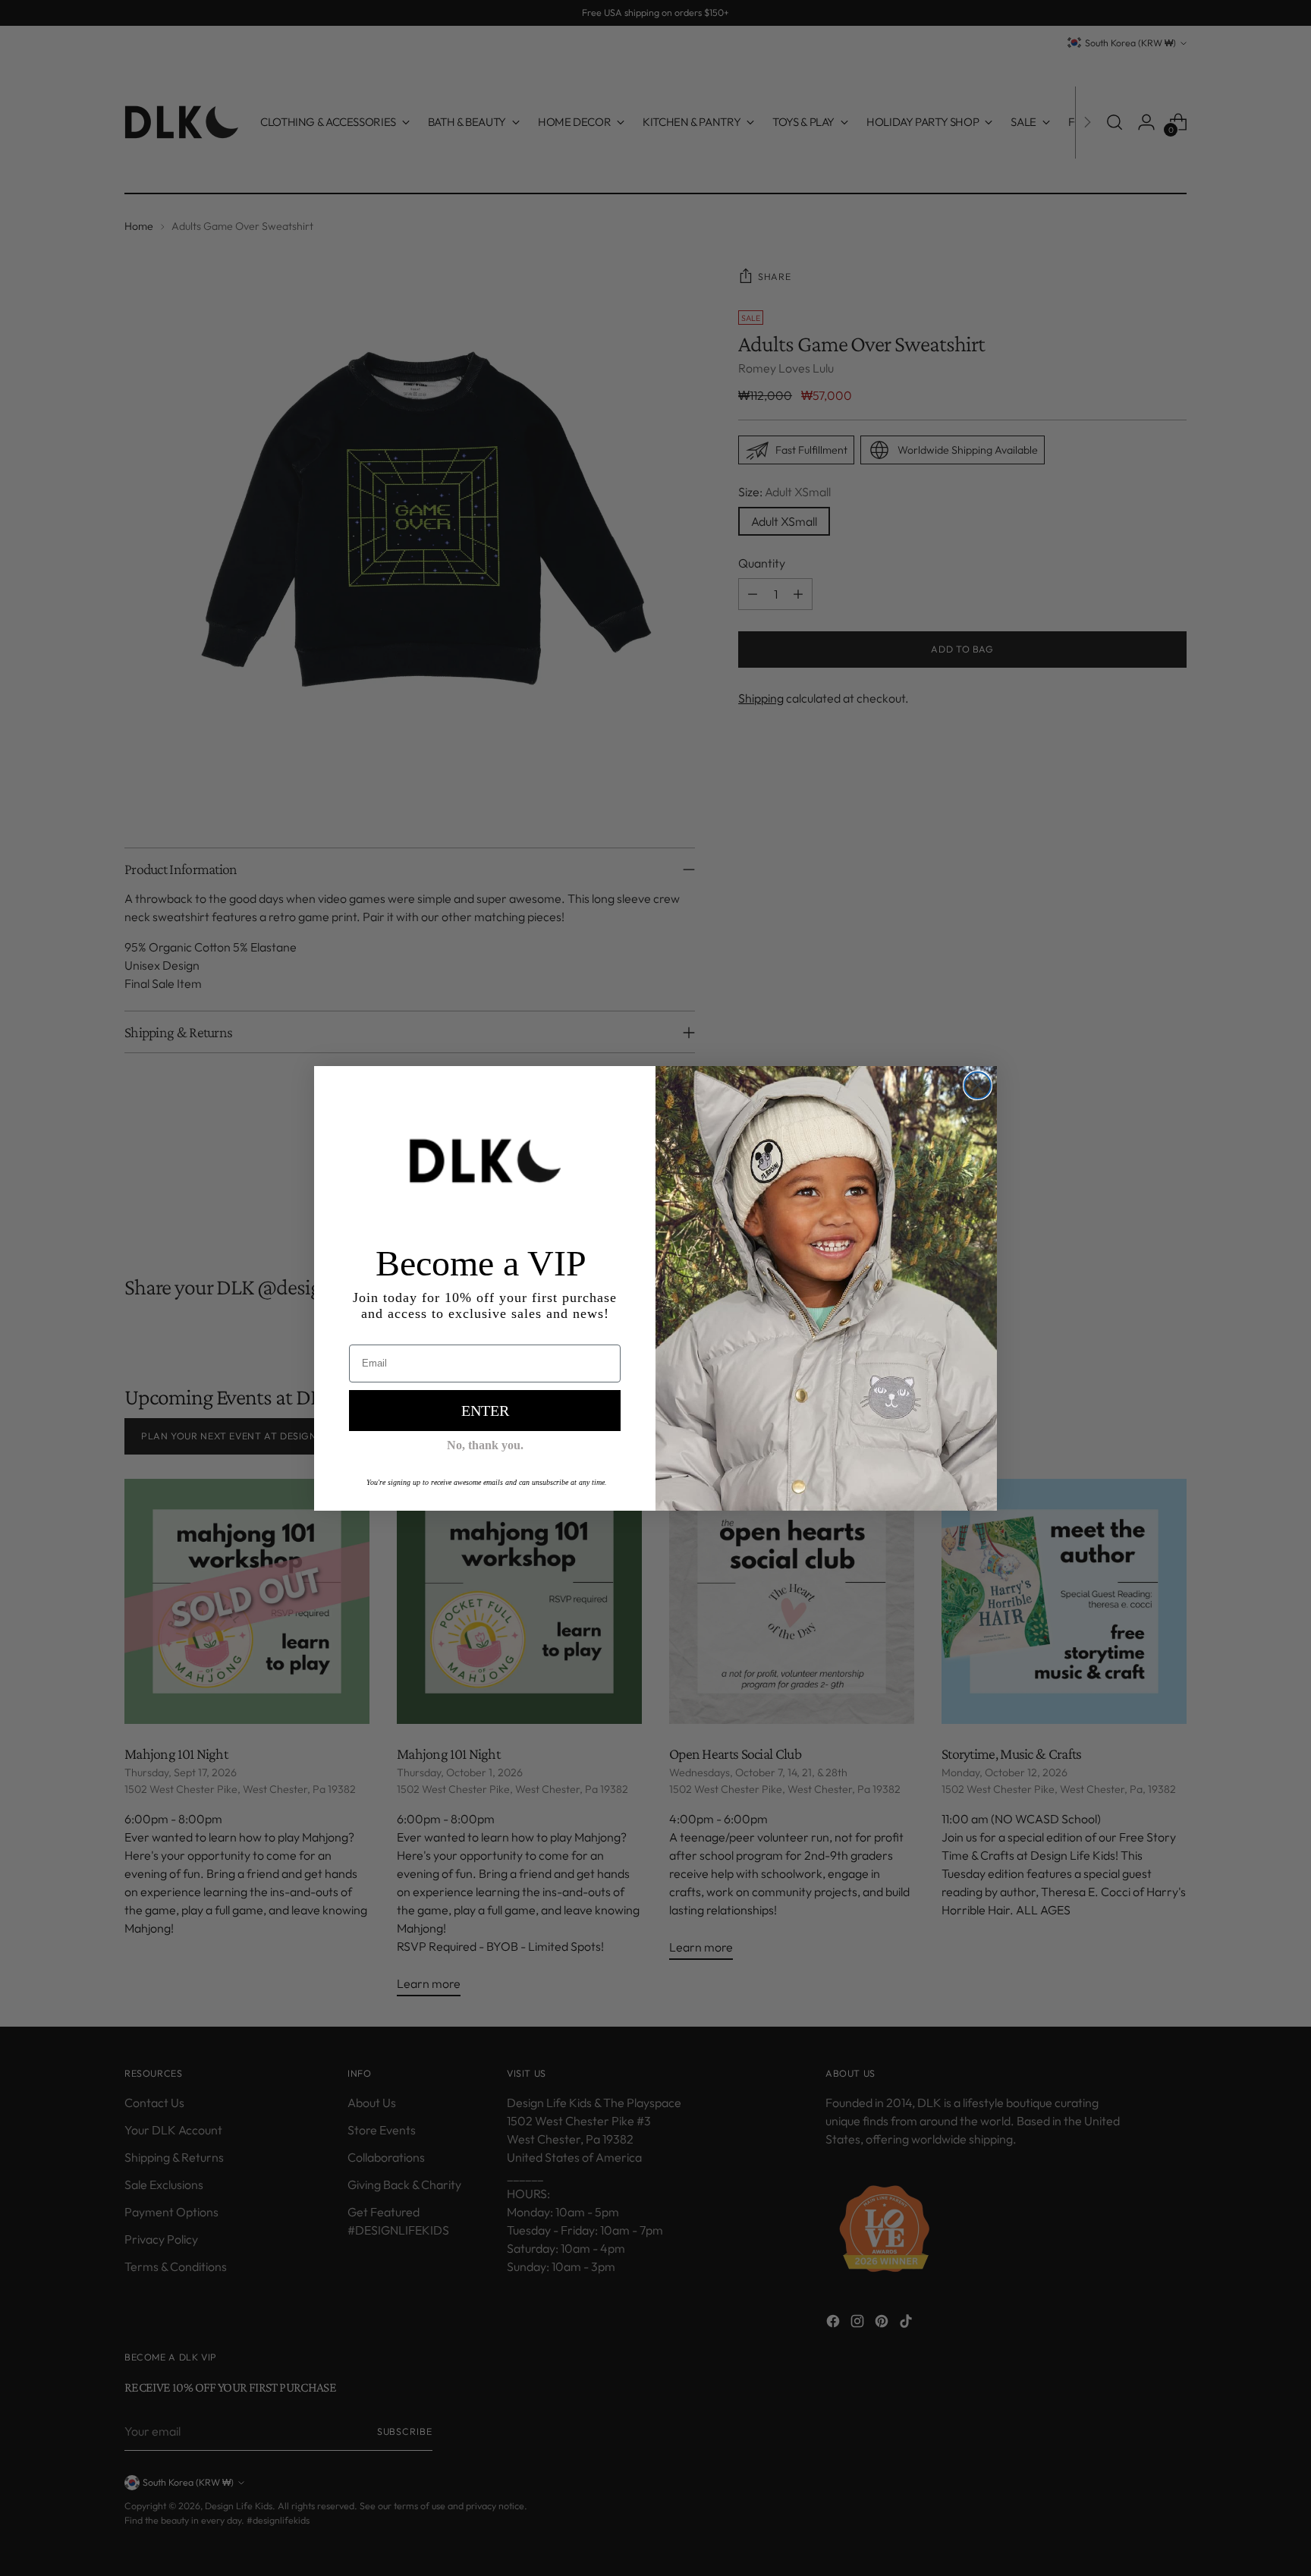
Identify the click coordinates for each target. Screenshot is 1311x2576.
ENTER (485, 1411)
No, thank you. (485, 1445)
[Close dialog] (978, 1085)
